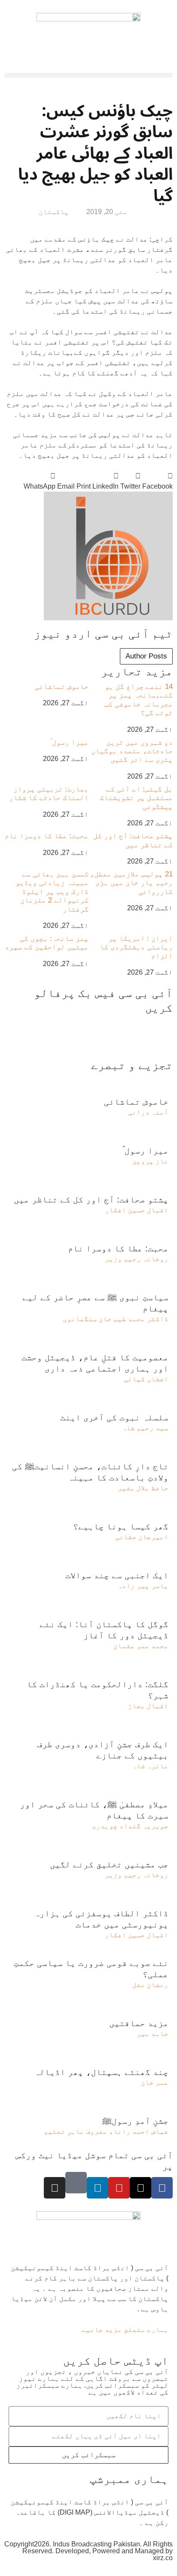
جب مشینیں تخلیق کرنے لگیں (109, 1864)
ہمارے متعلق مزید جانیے (125, 2330)
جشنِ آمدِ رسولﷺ (135, 2121)
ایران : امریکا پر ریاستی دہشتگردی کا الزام (136, 947)
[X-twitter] (140, 2188)
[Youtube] (119, 2188)
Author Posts (146, 656)
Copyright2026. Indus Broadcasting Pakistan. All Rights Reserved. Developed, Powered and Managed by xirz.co (88, 2551)
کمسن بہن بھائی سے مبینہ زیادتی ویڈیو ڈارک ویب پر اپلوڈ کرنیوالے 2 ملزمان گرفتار (52, 892)
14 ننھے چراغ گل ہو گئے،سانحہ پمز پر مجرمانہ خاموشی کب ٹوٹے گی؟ (138, 700)
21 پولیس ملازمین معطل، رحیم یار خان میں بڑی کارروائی (131, 883)
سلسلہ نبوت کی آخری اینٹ (114, 1417)
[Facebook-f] (162, 2188)
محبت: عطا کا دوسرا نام (47, 836)
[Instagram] (55, 2188)
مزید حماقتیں (139, 2023)
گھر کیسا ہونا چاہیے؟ (121, 1526)
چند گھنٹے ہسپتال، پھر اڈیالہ (101, 2072)
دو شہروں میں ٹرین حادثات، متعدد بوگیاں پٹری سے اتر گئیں (132, 751)
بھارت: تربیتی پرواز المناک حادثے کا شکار (49, 793)
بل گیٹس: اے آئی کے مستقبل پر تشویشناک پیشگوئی (136, 798)
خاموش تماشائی (62, 687)
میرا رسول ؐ (69, 742)
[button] (88, 75)
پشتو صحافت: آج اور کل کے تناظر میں (133, 840)
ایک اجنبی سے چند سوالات (117, 1575)
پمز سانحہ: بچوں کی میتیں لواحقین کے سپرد (47, 943)
